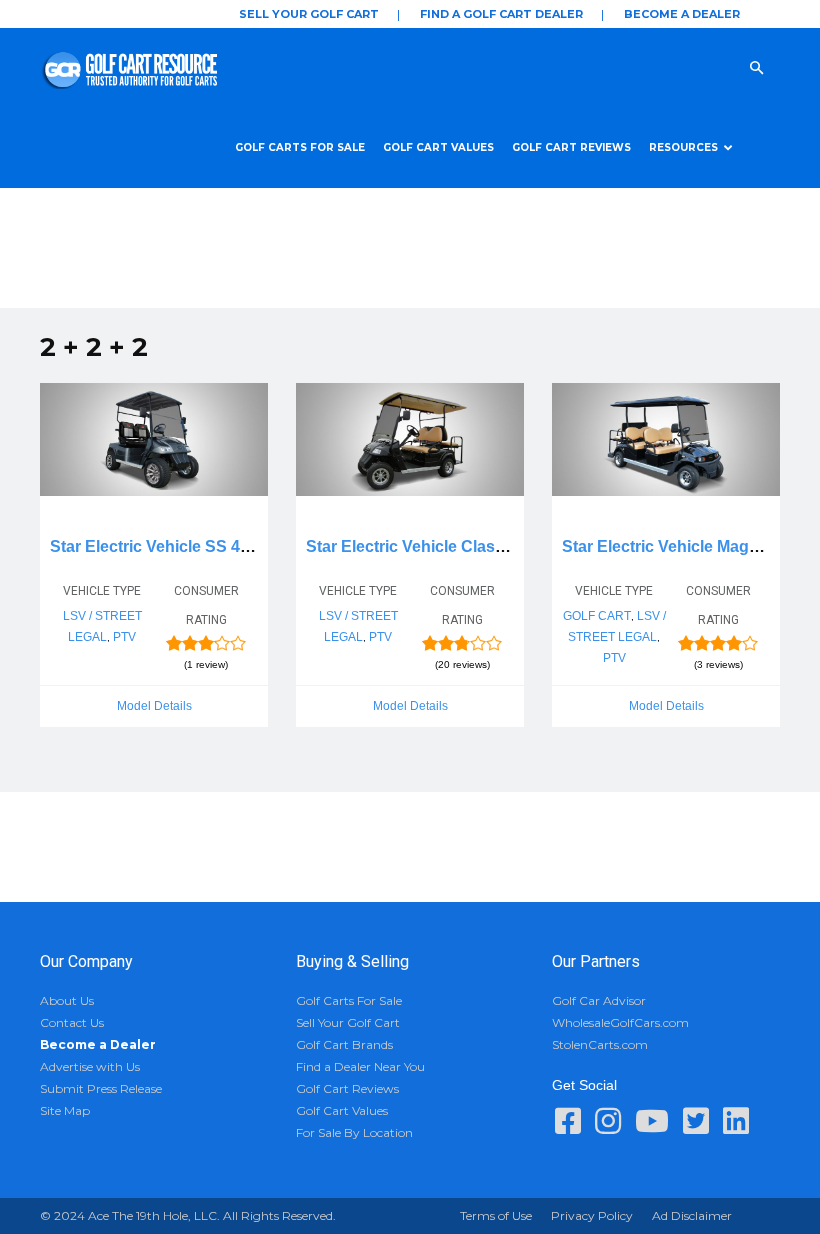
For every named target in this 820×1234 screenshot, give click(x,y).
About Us (67, 1000)
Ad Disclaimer (692, 1215)
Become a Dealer (682, 14)
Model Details (154, 706)
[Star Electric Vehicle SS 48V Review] (154, 439)
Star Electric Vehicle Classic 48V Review (457, 546)
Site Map (65, 1110)
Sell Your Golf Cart (309, 14)
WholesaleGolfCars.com (620, 1022)
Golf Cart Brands (344, 1044)
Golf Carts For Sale (300, 147)
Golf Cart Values (438, 147)
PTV (124, 637)
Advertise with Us (90, 1066)
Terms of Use (496, 1215)
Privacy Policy (592, 1215)
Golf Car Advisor (599, 1000)
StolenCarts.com (600, 1044)
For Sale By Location (354, 1132)
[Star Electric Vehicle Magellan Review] (666, 439)
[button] (776, 67)
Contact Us (72, 1022)
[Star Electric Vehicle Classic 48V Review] (410, 439)
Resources (683, 147)
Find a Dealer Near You (360, 1066)
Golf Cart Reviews (571, 147)
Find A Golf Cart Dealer (501, 14)
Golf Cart (597, 616)
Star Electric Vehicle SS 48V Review (184, 546)
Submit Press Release (101, 1088)
